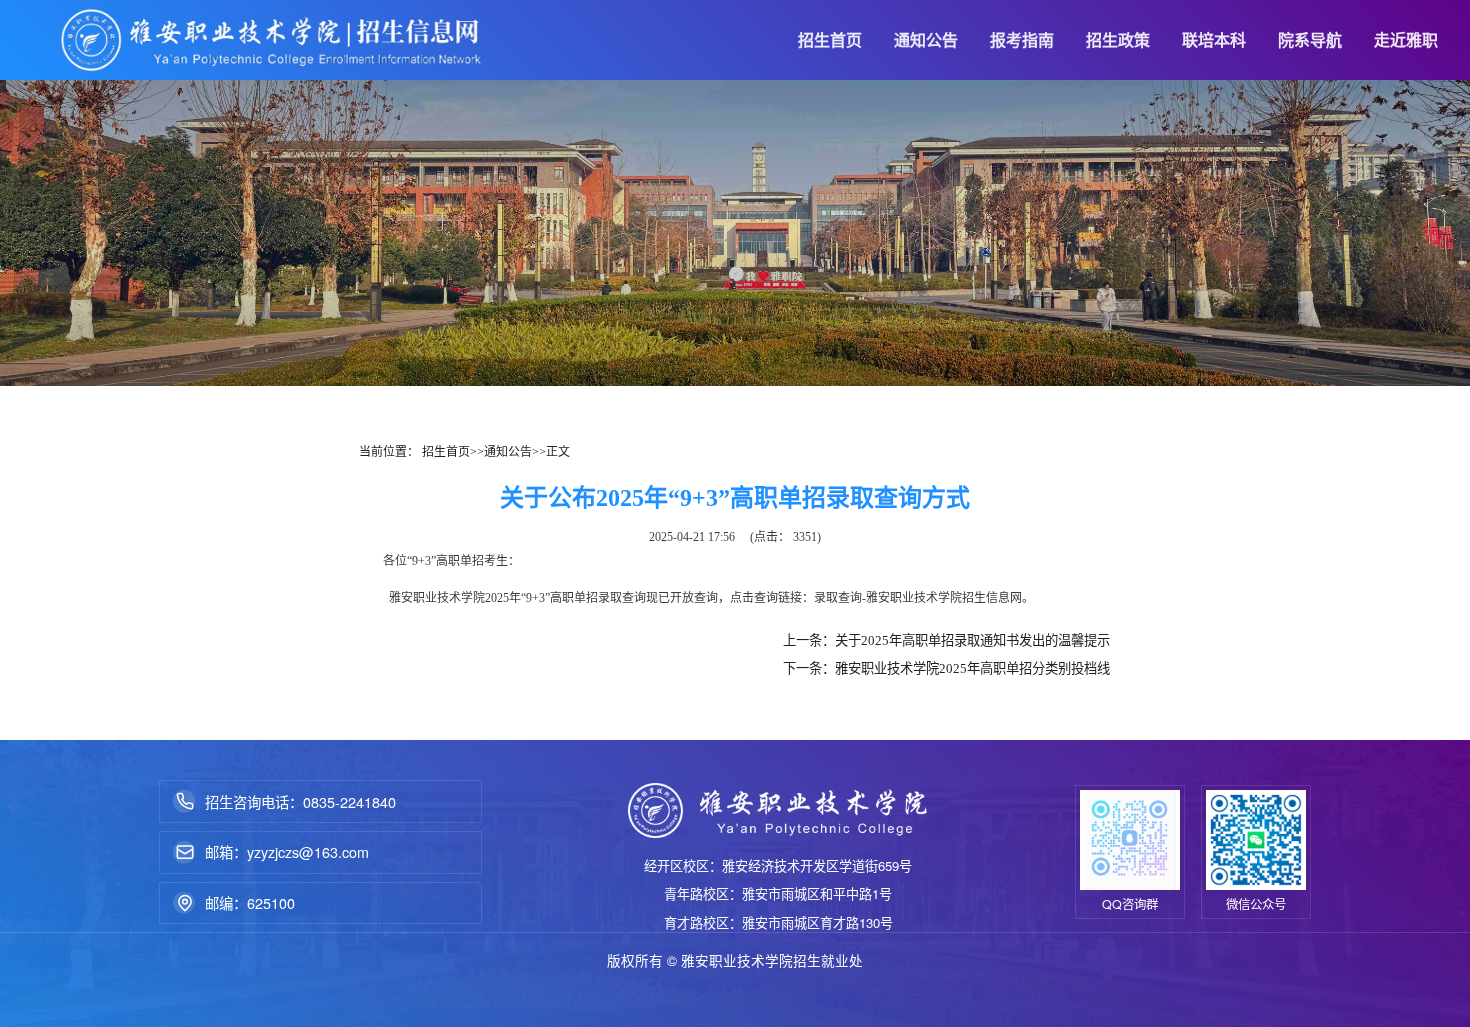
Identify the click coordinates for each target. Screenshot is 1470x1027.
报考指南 (1022, 39)
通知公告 (926, 39)
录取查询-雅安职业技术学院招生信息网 (918, 598)
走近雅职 (1406, 39)
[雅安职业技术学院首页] (271, 40)
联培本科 (1214, 39)
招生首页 (830, 39)
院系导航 (1310, 39)
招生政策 (1118, 39)
